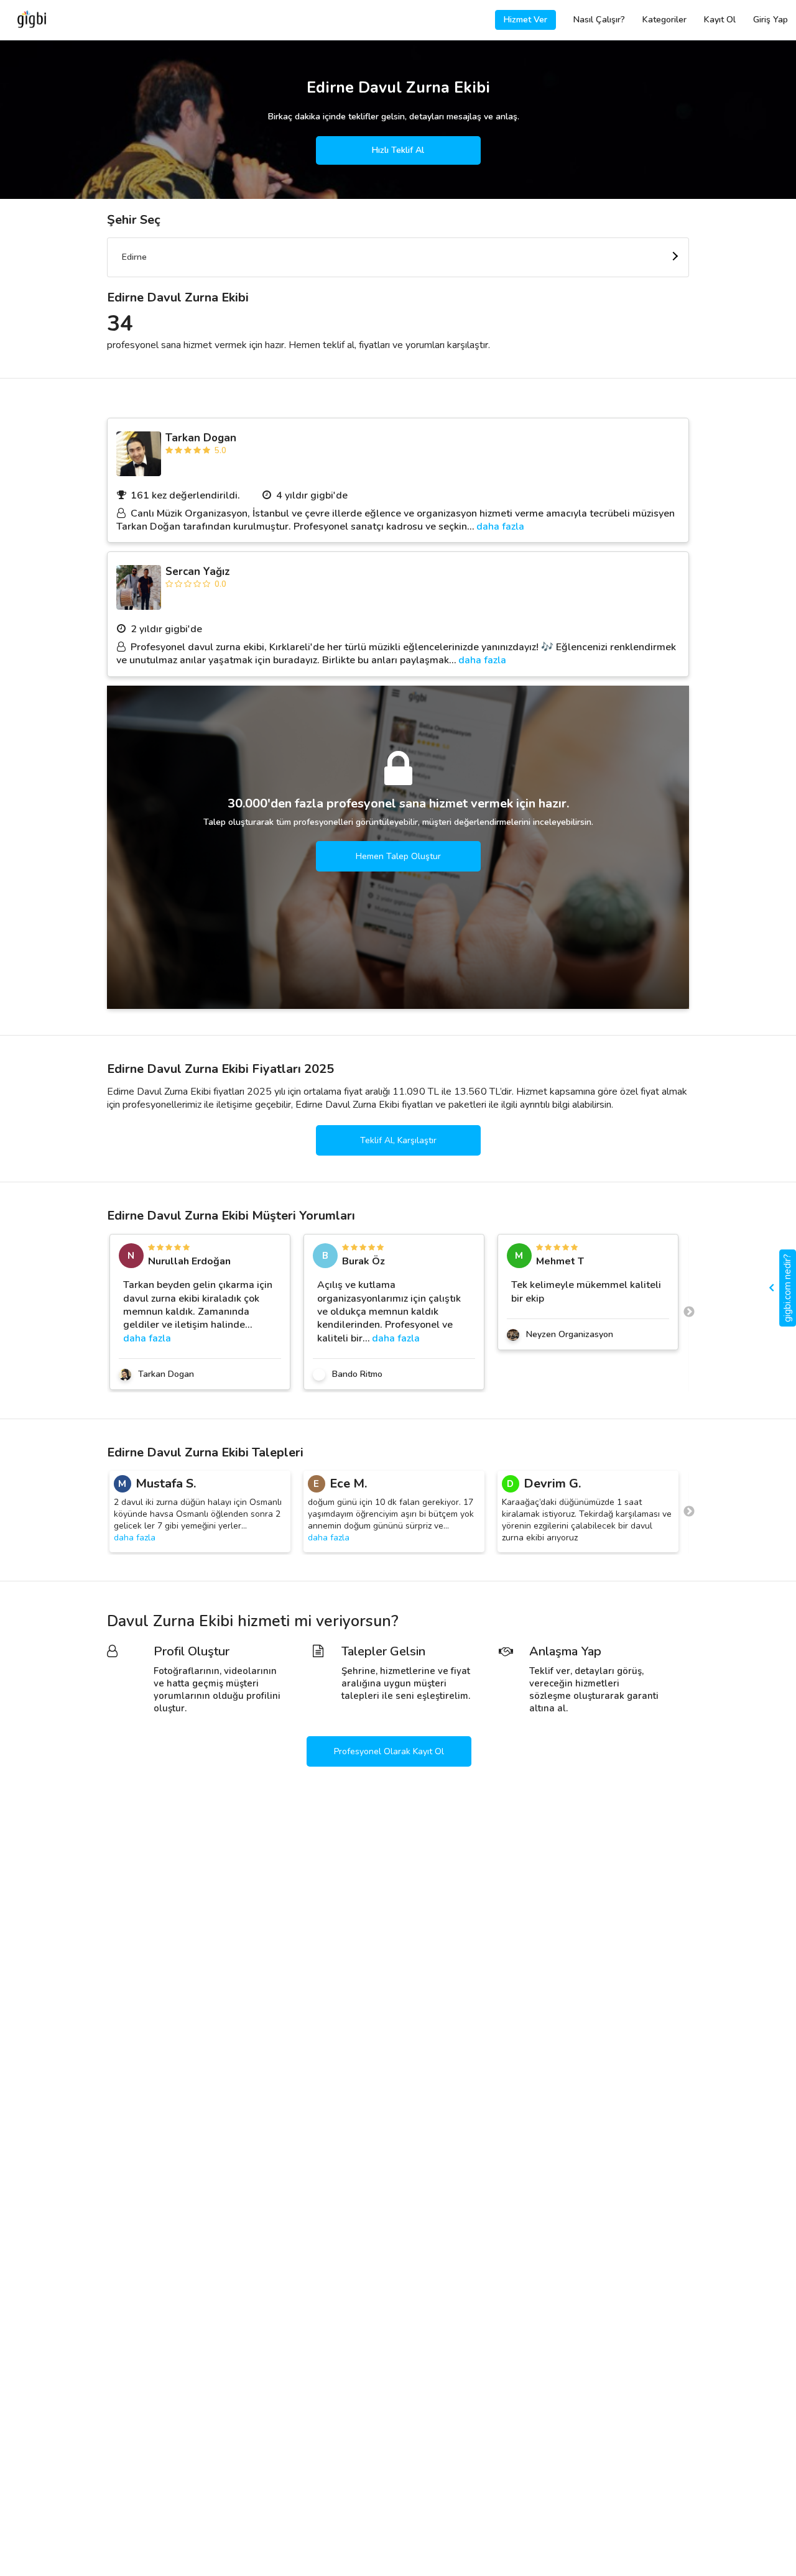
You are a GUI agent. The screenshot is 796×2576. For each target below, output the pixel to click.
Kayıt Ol (720, 20)
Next (689, 1312)
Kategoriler (664, 20)
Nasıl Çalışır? (599, 20)
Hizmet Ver (525, 20)
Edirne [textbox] (134, 257)
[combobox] (398, 257)
